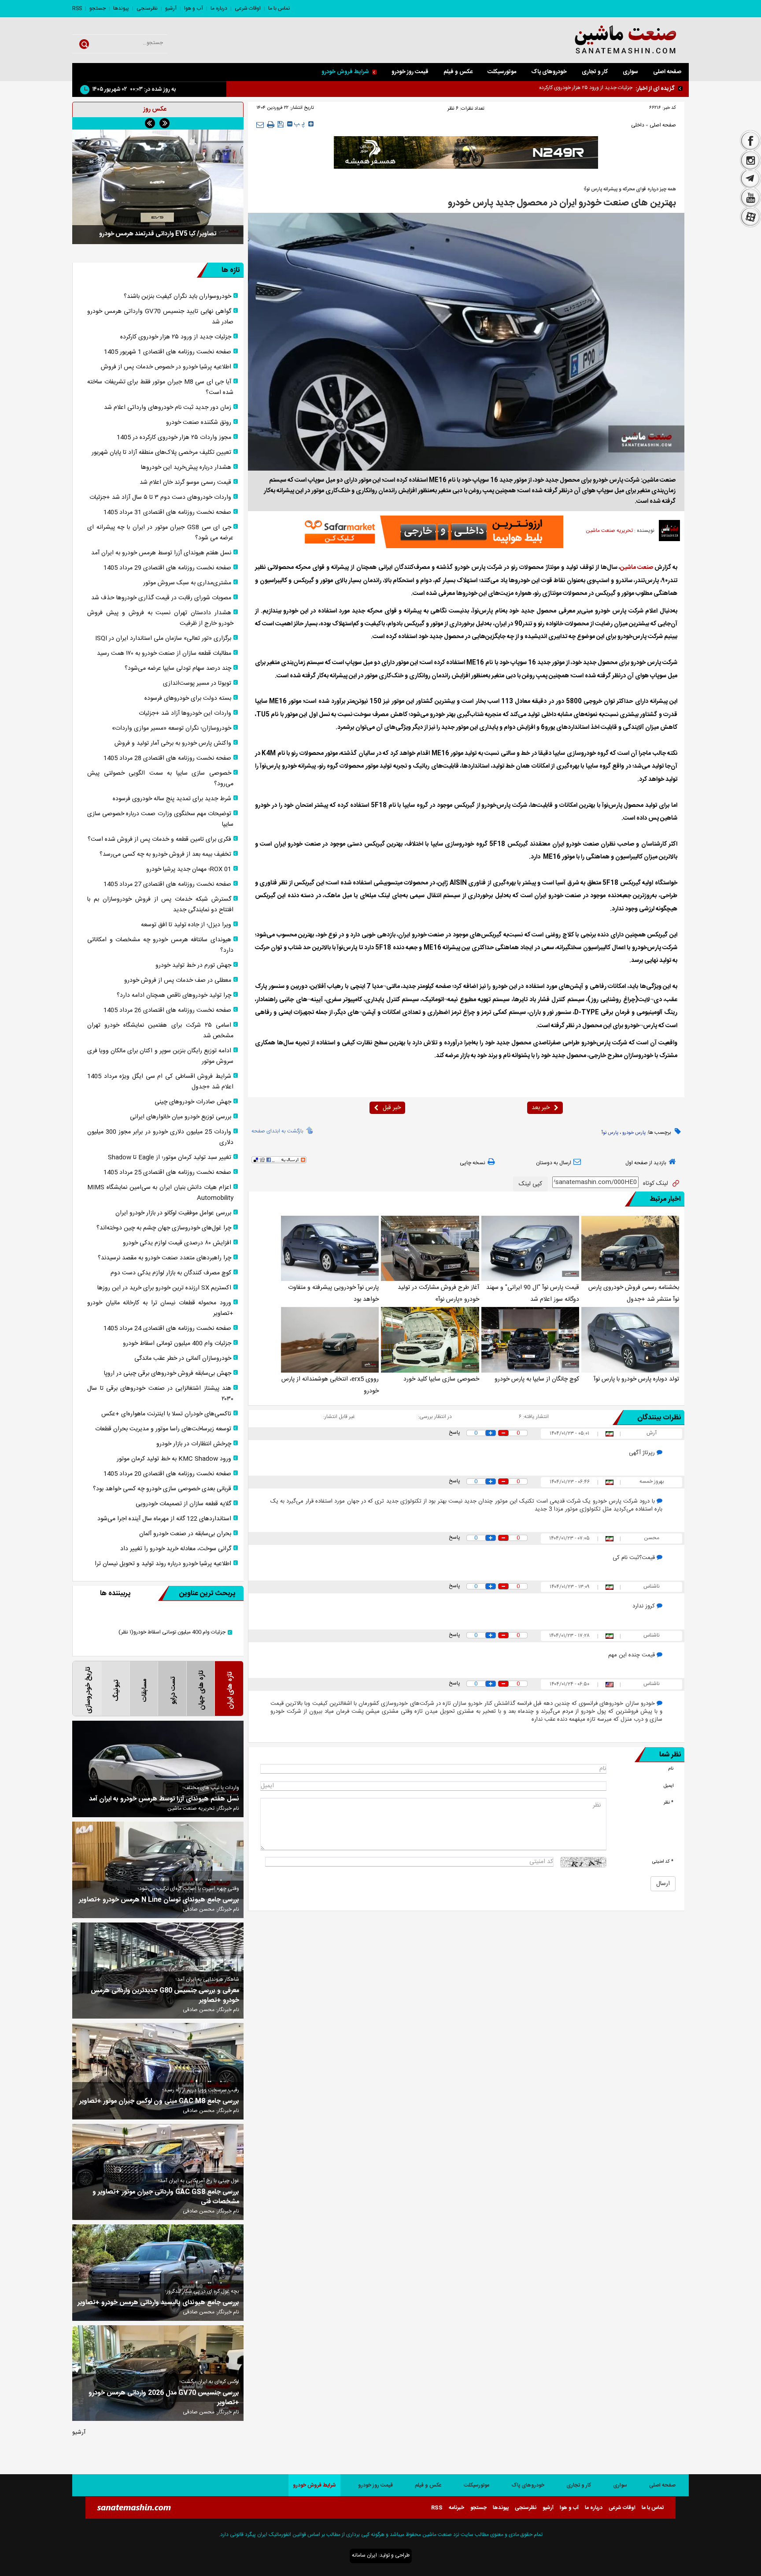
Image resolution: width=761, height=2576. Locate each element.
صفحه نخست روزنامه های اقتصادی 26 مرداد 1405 (167, 1010)
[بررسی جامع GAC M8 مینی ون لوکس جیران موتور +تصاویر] (158, 2071)
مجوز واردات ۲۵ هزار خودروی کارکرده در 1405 (174, 438)
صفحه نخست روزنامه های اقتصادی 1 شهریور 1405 (168, 352)
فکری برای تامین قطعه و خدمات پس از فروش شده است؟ (159, 839)
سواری (630, 72)
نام (671, 1769)
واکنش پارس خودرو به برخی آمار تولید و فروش (173, 743)
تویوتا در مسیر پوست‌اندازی (197, 683)
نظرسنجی (147, 8)
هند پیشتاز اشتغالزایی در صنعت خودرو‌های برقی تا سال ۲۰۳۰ (160, 1394)
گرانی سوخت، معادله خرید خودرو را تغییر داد (176, 1549)
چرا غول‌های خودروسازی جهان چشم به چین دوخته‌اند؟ (164, 1228)
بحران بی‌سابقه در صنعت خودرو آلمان (185, 1534)
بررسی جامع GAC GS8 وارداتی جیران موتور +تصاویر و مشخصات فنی (166, 2197)
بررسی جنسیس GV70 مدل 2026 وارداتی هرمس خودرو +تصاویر (164, 2398)
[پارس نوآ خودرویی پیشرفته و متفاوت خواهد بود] (330, 1248)
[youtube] (750, 198)
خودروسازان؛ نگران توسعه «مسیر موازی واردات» (172, 728)
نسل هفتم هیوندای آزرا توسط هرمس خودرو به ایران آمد (161, 553)
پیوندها (121, 8)
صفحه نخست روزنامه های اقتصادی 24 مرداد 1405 (167, 1329)
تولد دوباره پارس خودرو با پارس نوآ (636, 1379)
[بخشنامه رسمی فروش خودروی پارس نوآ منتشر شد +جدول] (630, 1248)
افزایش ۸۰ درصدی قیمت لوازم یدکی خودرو (177, 1243)
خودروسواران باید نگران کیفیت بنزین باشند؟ (177, 297)
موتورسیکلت (502, 72)
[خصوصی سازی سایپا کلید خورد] (430, 1340)
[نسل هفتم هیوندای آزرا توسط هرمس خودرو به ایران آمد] (158, 1769)
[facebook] (750, 140)
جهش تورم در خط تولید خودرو (193, 965)
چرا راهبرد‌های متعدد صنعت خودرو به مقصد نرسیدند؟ (164, 1258)
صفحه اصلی (667, 72)
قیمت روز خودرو (410, 72)
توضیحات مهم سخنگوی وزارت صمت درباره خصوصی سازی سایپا (160, 819)
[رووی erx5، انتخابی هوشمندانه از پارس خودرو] (330, 1340)
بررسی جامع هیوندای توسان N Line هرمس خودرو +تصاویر (159, 1900)
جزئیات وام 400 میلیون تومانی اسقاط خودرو (177, 1344)
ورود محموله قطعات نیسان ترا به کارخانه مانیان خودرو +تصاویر (160, 1308)
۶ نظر (453, 108)
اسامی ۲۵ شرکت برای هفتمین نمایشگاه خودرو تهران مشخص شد (160, 1031)
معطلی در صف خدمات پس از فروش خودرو (178, 980)
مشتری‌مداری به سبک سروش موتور (187, 583)
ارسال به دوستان (554, 1163)
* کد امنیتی (663, 1861)
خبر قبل (392, 1108)
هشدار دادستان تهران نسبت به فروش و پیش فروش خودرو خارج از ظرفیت (160, 618)
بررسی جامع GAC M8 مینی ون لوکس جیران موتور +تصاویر (159, 2101)
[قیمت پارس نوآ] (530, 1248)
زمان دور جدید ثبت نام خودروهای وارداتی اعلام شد (168, 408)
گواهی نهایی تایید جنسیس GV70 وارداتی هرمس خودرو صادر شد (563, 88)
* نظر (669, 1802)
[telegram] (750, 179)
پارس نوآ (610, 1133)
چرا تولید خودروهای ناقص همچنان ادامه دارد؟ (174, 995)
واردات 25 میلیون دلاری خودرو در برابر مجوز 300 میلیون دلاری (160, 1137)
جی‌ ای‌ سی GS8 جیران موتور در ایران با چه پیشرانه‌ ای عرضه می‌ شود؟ (160, 533)
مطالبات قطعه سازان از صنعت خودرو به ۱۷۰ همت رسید (164, 653)
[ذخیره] (281, 124)
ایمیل (669, 1786)
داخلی (638, 125)
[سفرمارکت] (431, 532)
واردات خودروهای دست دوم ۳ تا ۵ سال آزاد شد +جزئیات (160, 497)
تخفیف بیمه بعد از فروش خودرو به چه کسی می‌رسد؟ (165, 854)
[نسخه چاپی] (271, 125)
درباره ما (219, 8)
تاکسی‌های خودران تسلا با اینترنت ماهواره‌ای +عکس (166, 1414)
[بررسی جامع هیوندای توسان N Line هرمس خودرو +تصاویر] (158, 1870)
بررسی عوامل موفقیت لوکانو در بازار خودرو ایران (173, 1213)
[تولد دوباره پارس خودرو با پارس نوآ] (630, 1340)
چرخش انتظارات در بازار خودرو (194, 1444)
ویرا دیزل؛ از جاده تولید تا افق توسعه (186, 925)
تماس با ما (279, 8)
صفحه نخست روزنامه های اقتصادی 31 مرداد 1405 (167, 512)
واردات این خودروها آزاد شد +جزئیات (185, 713)
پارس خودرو (634, 1133)
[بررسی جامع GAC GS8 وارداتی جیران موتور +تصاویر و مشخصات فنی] (158, 2172)
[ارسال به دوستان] (260, 124)
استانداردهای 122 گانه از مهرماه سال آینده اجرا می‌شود (164, 1519)
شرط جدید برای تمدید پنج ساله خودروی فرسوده (172, 799)
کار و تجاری (595, 72)
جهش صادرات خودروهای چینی (193, 1102)
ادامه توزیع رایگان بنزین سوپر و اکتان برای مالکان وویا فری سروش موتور (160, 1056)
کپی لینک (530, 1184)
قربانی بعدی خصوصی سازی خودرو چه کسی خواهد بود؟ (162, 1489)
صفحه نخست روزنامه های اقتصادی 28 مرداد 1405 (167, 758)
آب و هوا (194, 8)
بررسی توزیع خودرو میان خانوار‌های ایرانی (181, 1117)
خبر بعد (541, 1108)
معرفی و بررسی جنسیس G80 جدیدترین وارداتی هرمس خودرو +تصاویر (165, 1996)
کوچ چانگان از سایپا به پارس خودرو (537, 1379)
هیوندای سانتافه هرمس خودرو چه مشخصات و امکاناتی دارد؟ (160, 945)
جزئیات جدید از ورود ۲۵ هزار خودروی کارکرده (176, 337)
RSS (77, 8)
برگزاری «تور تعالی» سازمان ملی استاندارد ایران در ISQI (163, 638)
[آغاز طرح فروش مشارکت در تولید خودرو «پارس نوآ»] (430, 1248)
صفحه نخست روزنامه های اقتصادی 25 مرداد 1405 (167, 1173)
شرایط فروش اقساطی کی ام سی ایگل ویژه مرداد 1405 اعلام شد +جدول (160, 1082)
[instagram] (750, 160)
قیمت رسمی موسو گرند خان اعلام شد (185, 483)
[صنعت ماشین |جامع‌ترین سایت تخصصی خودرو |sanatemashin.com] (603, 40)
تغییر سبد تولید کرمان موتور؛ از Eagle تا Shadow (170, 1158)
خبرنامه (456, 2508)
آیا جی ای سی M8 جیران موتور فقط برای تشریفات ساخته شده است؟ (160, 387)
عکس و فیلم (458, 72)
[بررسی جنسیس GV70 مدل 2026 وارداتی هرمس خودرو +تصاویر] (158, 2373)
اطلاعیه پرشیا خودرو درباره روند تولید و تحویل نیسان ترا (163, 1564)
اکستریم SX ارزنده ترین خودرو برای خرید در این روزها (164, 1288)
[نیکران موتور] (466, 152)
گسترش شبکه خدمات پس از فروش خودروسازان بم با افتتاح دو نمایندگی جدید (160, 905)
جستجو (98, 8)
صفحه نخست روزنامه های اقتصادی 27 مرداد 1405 (167, 884)
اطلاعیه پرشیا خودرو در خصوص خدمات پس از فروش (166, 367)
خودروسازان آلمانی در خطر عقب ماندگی (183, 1359)
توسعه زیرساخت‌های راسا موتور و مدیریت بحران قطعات (163, 1429)
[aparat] (750, 218)
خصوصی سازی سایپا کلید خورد (441, 1379)
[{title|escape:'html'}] (158, 187)
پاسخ (454, 1433)
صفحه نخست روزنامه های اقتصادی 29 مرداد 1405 (167, 568)
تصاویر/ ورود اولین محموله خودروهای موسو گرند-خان (158, 234)
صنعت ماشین (637, 568)
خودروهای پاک (549, 72)
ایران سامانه (364, 2555)
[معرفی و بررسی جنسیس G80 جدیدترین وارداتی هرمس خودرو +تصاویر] (158, 1971)
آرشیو (171, 8)
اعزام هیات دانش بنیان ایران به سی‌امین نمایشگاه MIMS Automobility (160, 1193)
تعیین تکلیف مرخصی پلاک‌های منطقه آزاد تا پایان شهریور (161, 453)
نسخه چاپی (473, 1163)
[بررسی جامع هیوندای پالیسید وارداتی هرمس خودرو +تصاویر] (158, 2273)
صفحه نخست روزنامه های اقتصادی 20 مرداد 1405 (167, 1474)
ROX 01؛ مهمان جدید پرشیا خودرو (189, 869)
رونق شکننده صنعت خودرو (199, 423)
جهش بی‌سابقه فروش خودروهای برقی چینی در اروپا (168, 1373)
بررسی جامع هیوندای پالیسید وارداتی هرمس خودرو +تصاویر (158, 2303)
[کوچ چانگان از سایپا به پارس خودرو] (530, 1340)
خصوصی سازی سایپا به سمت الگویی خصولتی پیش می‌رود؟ (160, 779)
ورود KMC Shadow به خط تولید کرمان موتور (174, 1459)
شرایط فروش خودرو (345, 72)
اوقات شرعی (248, 8)
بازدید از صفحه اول (646, 1163)
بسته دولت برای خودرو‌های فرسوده (188, 698)
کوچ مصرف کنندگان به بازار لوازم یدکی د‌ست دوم (171, 1273)
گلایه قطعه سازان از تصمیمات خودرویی (183, 1504)
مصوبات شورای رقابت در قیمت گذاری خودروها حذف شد (161, 598)
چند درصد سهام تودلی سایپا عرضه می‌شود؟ (178, 668)
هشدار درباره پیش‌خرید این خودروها (186, 468)
